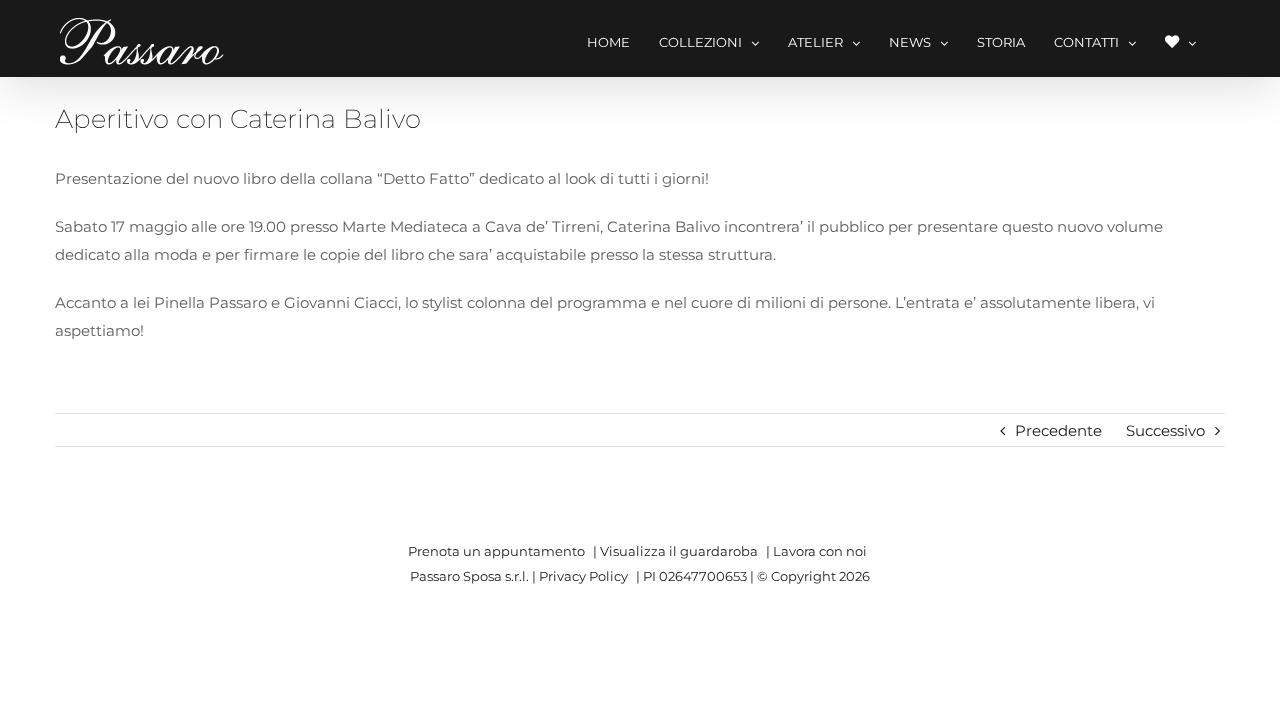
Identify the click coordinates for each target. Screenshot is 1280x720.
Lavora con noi (820, 551)
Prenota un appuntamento (496, 551)
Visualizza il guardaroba (679, 551)
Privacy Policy (583, 576)
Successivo (1165, 430)
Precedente (1058, 430)
